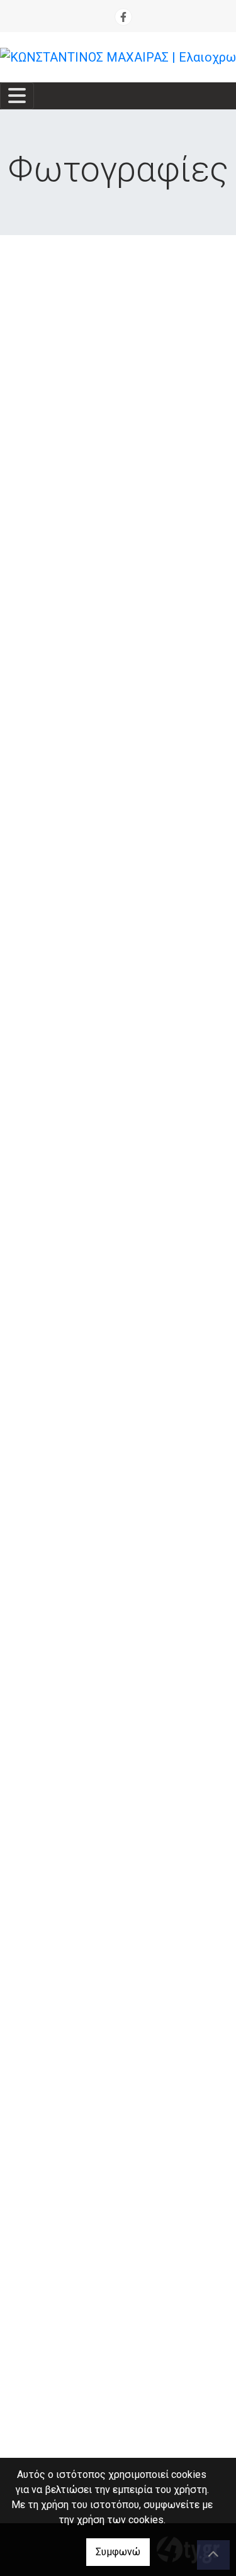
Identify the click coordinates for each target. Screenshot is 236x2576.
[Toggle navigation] (17, 96)
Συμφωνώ (118, 2552)
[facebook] (123, 17)
